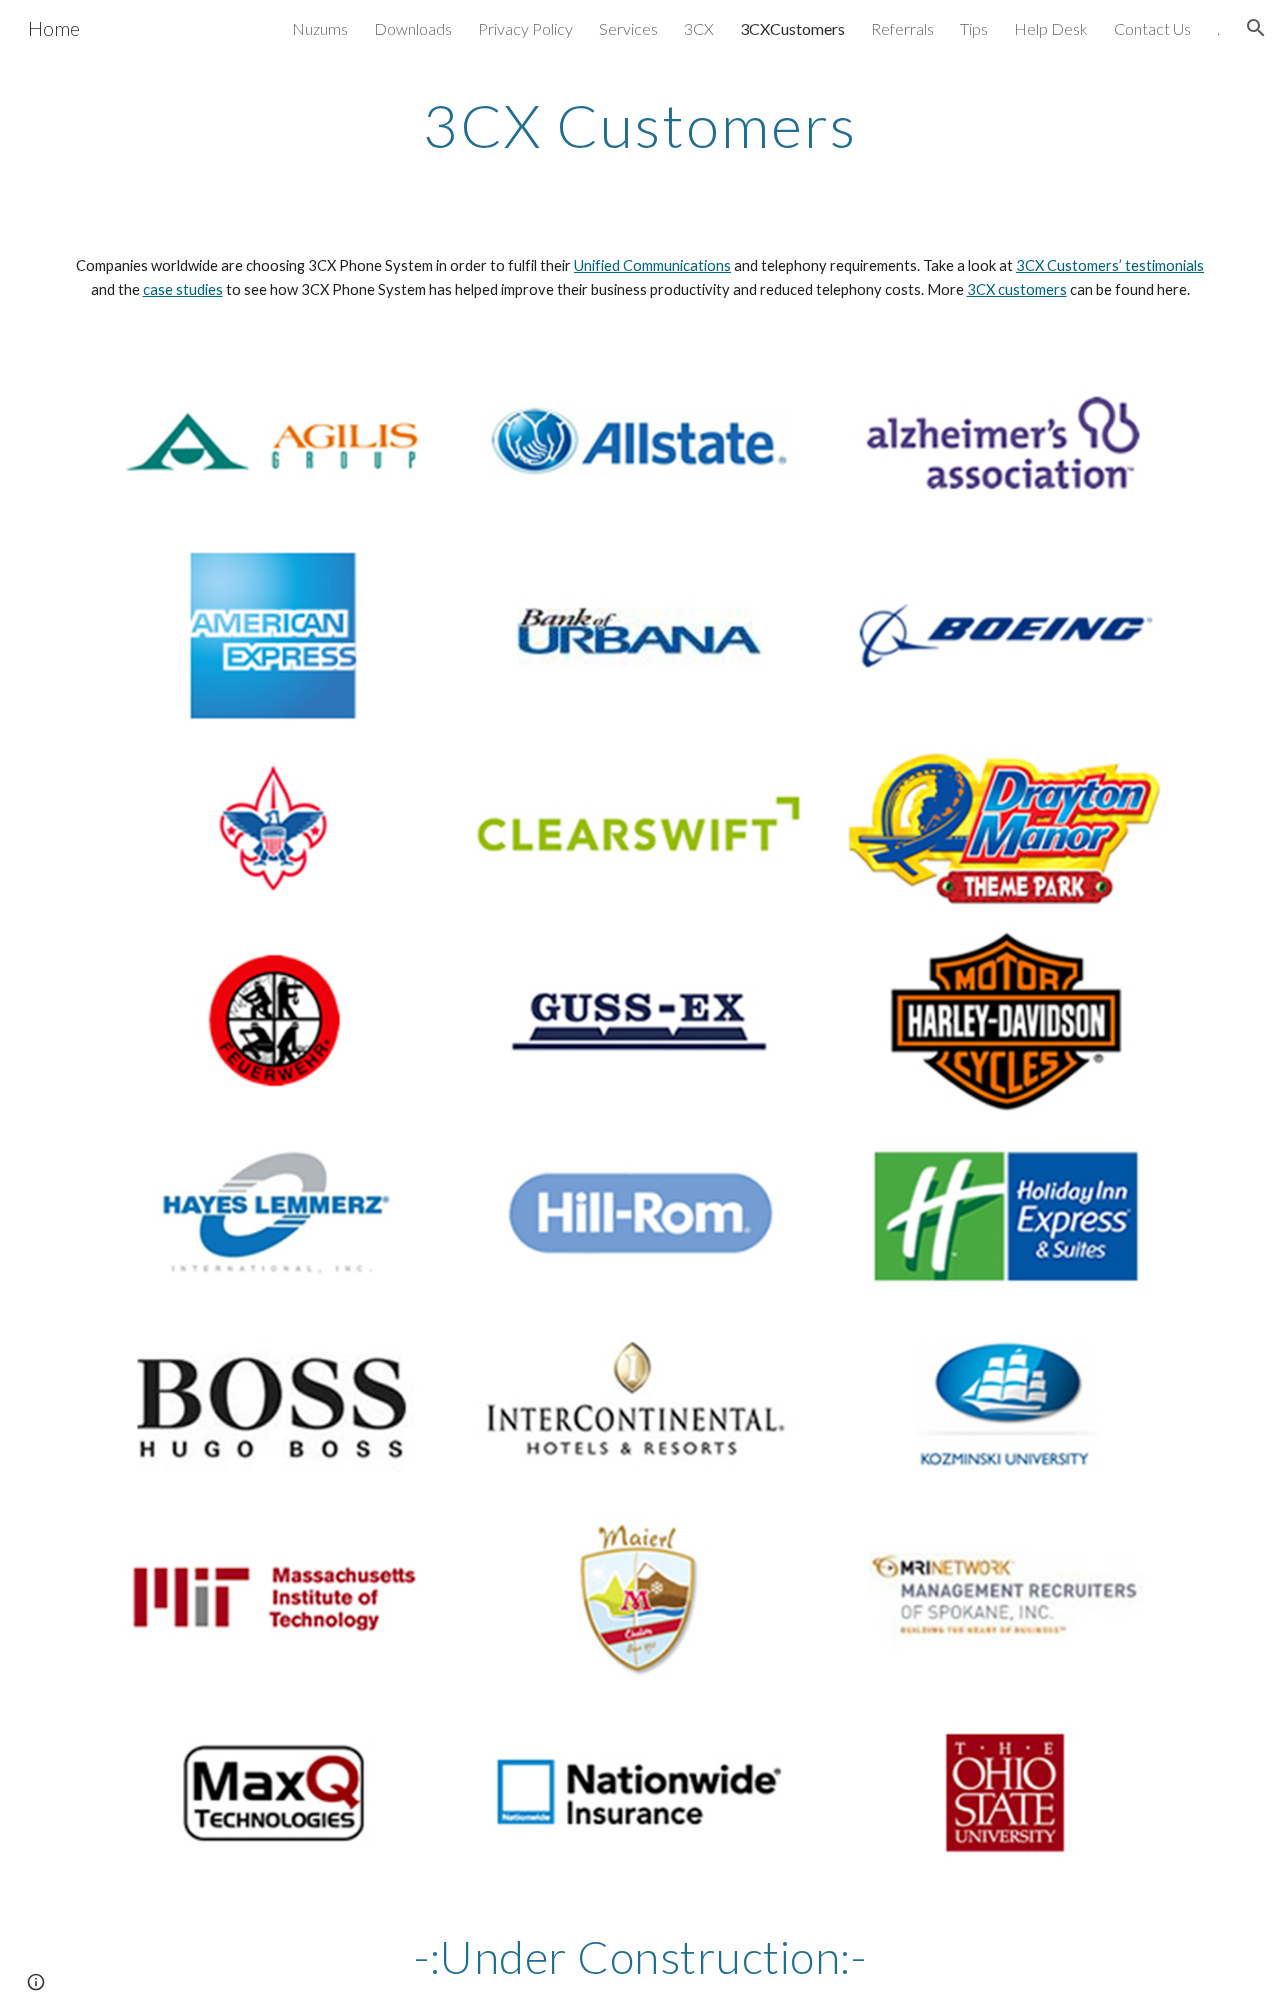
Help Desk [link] (1051, 28)
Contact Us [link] (1152, 28)
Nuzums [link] (320, 28)
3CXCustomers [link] (792, 28)
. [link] (1218, 28)
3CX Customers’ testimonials (1110, 265)
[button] (1256, 28)
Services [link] (628, 28)
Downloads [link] (413, 28)
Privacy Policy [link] (525, 28)
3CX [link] (699, 28)
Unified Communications (652, 265)
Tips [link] (974, 28)
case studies (183, 289)
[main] (640, 125)
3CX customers (1017, 289)
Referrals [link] (902, 28)
